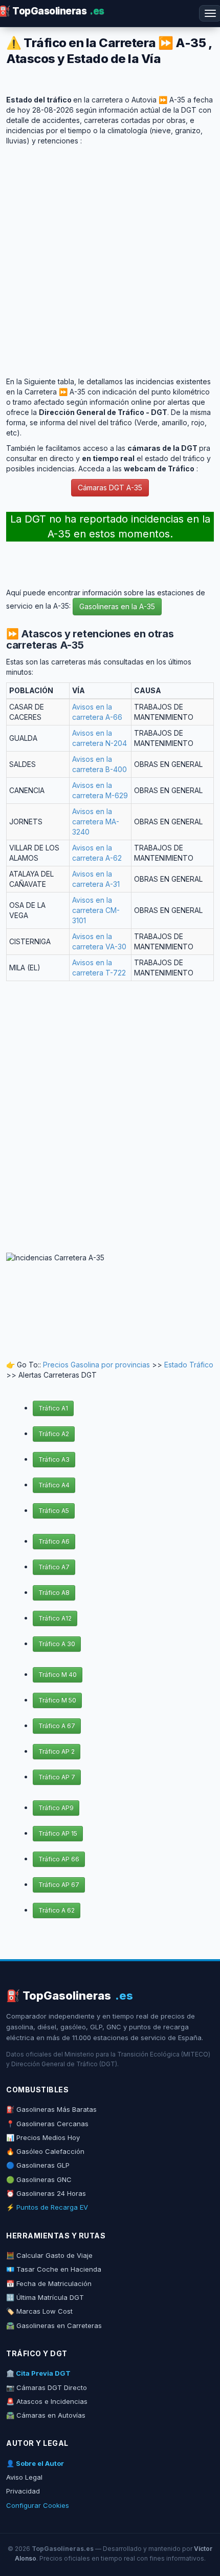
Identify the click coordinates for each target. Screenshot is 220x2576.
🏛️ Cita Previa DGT (38, 2373)
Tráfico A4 (54, 1485)
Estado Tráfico (189, 1365)
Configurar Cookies (38, 2505)
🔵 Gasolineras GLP (38, 2165)
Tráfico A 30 (57, 1644)
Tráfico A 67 (57, 1726)
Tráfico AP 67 (59, 1885)
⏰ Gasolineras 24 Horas (46, 2193)
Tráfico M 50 (57, 1700)
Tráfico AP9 (56, 1808)
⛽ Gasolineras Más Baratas (51, 2109)
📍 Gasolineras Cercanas (47, 2124)
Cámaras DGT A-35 (110, 487)
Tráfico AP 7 (57, 1777)
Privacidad (23, 2491)
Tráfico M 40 (58, 1675)
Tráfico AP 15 (58, 1833)
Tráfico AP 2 (57, 1751)
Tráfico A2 (54, 1434)
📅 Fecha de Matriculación (49, 2283)
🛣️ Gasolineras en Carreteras (54, 2325)
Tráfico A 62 (57, 1910)
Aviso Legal (24, 2477)
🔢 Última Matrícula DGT (45, 2297)
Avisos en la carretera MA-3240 (96, 822)
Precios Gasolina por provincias (96, 1365)
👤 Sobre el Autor (35, 2463)
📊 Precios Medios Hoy (43, 2137)
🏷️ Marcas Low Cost (39, 2311)
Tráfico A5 (54, 1511)
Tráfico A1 (53, 1408)
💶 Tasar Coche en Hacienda (54, 2269)
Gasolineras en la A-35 (117, 606)
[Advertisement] (110, 256)
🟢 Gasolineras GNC (39, 2179)
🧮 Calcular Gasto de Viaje (49, 2255)
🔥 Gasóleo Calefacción (45, 2151)
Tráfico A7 (54, 1567)
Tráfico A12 (55, 1618)
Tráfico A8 (54, 1593)
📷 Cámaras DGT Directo (47, 2387)
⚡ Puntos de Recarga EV (47, 2207)
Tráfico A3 (54, 1459)
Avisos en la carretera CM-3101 (96, 910)
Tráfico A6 (54, 1541)
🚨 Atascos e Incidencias (47, 2401)
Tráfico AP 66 (59, 1859)
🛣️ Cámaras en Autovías (46, 2415)
